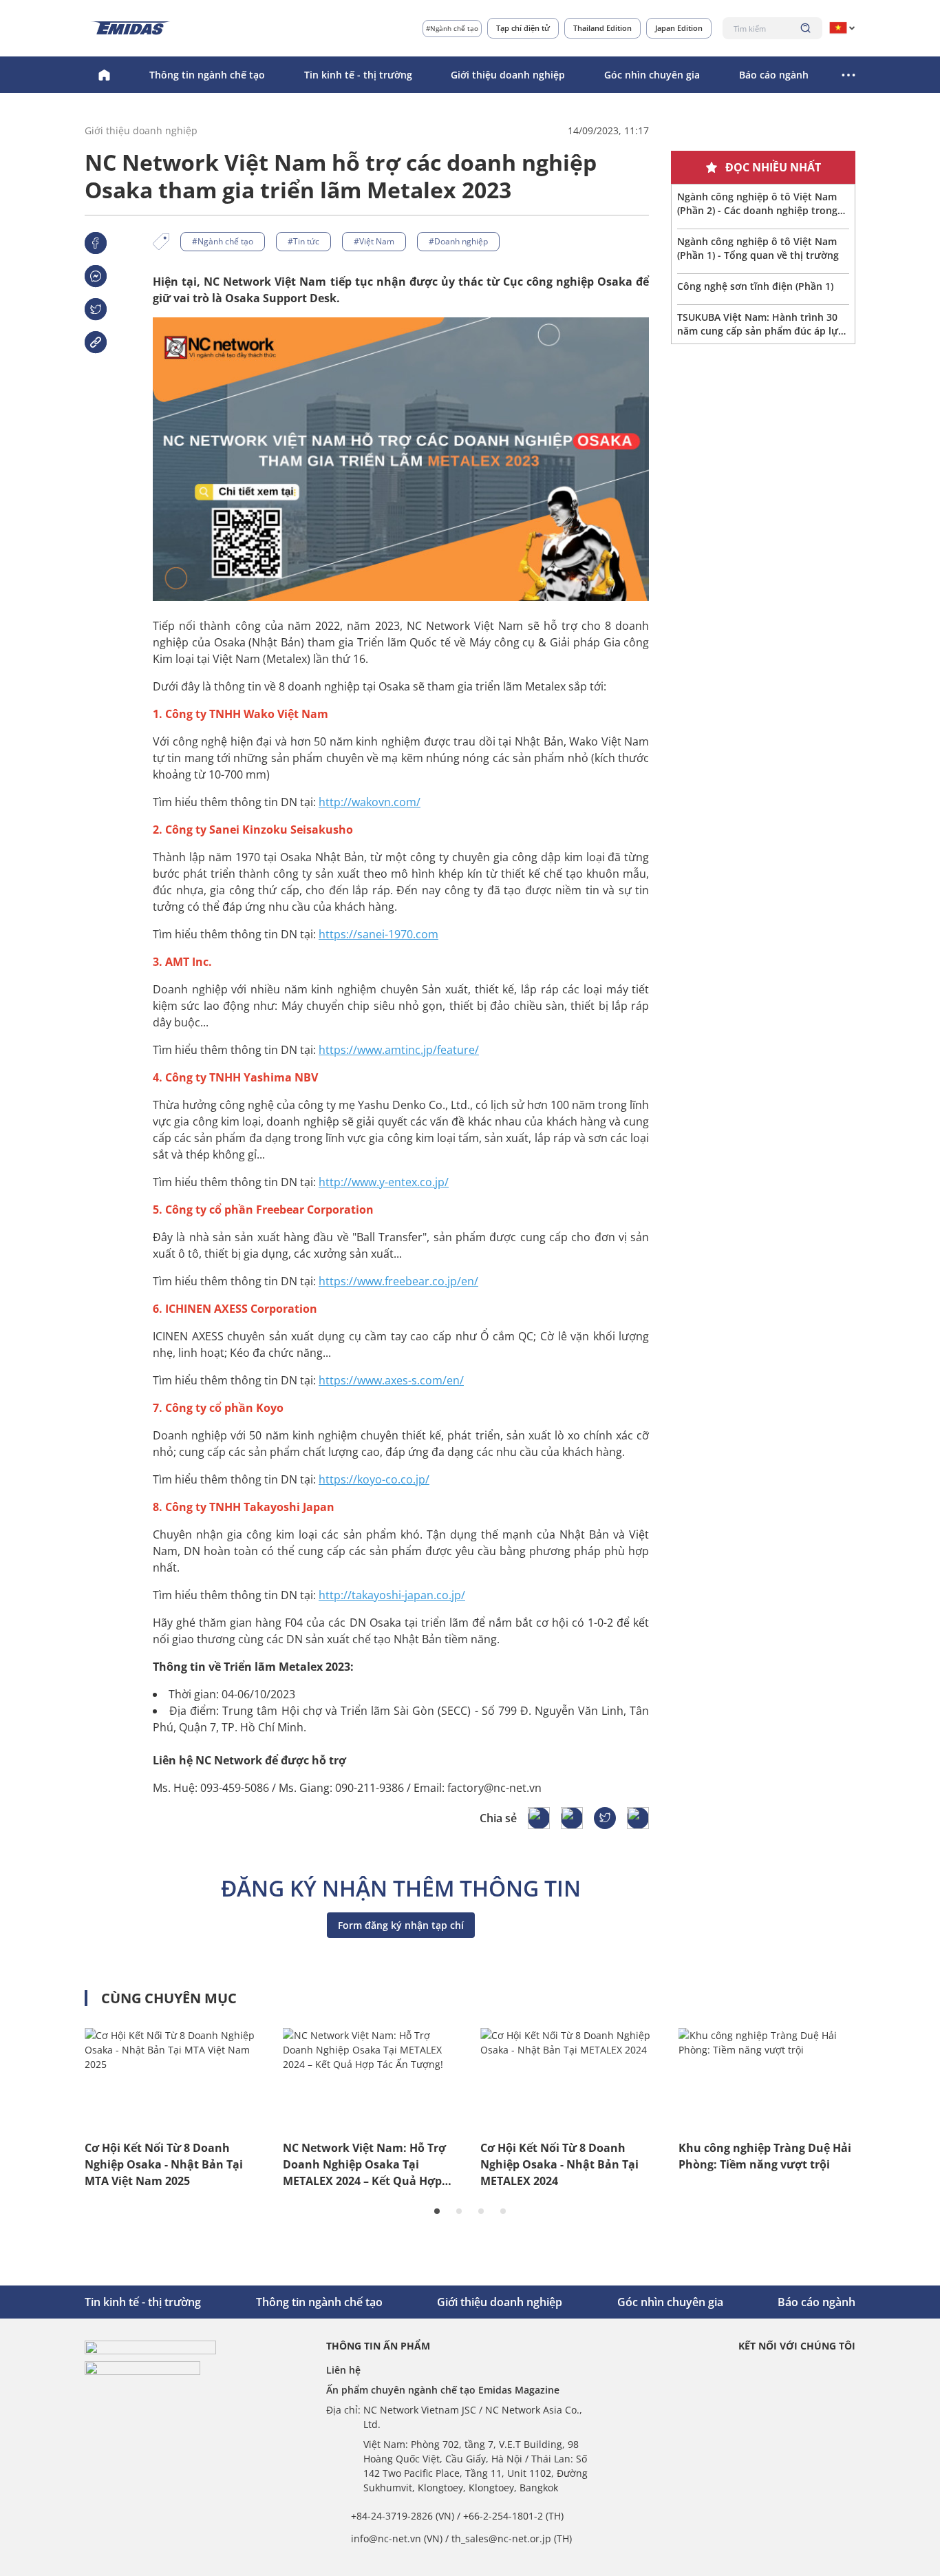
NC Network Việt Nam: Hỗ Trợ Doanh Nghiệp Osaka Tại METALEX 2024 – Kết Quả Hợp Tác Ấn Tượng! (364, 2165)
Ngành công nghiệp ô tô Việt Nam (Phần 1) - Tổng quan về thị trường (758, 248)
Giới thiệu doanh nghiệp (508, 75)
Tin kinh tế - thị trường (358, 75)
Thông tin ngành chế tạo (207, 75)
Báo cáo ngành (774, 75)
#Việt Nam (374, 241)
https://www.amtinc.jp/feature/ (399, 1050)
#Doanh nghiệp (458, 241)
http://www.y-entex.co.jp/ (384, 1182)
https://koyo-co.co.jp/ (374, 1479)
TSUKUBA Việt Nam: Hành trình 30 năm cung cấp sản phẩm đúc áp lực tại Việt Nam (760, 324)
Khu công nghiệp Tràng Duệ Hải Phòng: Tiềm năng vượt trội (765, 2156)
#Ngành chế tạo (452, 28)
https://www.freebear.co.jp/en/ (398, 1281)
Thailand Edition (602, 28)
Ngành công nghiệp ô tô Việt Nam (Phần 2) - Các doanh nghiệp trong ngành (757, 204)
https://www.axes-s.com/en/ (391, 1380)
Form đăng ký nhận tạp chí (401, 1925)
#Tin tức (303, 241)
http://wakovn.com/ (370, 802)
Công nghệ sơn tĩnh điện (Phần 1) (755, 286)
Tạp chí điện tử (523, 28)
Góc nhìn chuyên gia (652, 75)
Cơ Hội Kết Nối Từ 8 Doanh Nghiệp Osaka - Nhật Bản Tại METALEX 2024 (559, 2164)
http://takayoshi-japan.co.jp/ (392, 1595)
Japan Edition (679, 28)
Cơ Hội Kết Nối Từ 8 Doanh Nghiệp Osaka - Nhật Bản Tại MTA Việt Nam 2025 (164, 2164)
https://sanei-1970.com (378, 934)
